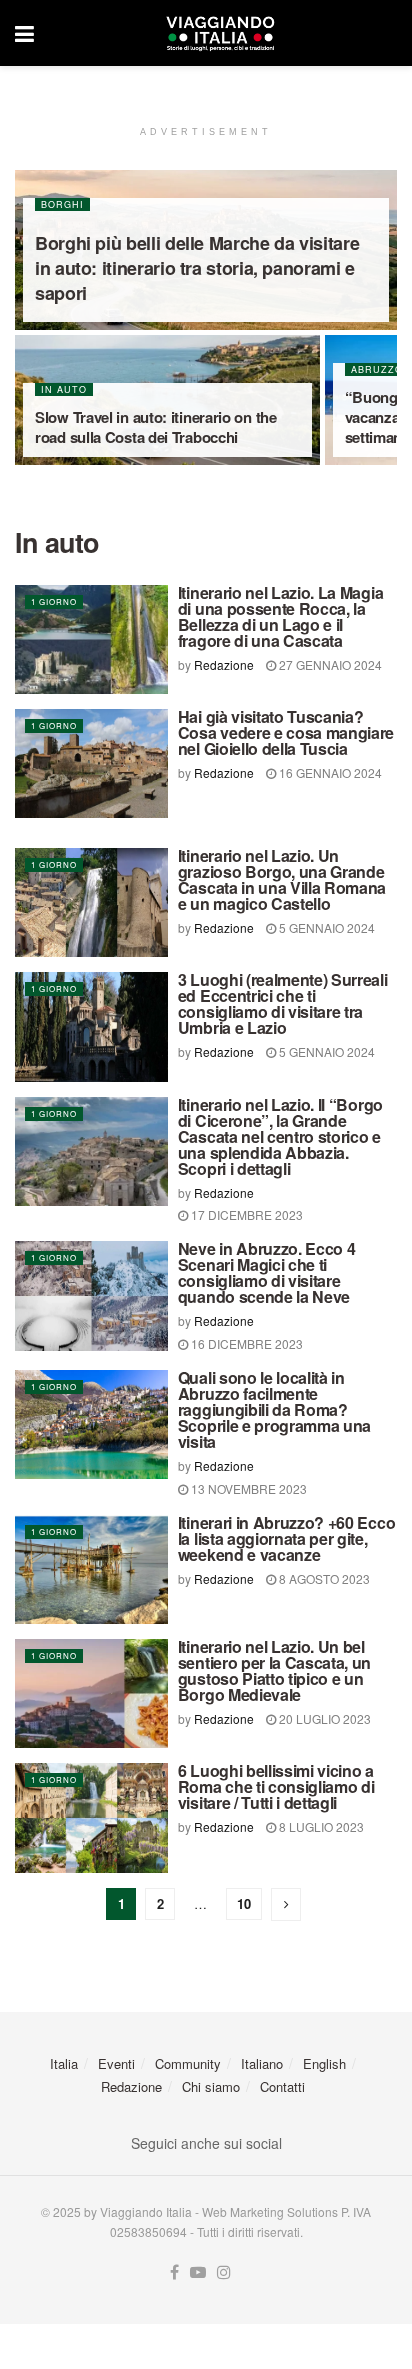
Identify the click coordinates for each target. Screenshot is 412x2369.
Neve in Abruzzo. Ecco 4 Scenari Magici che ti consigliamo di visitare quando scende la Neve (267, 1272)
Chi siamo (211, 2086)
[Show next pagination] (286, 1904)
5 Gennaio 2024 (325, 927)
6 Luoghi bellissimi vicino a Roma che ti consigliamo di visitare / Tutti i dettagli (276, 1786)
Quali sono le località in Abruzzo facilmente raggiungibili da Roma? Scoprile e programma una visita (274, 1409)
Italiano (262, 2063)
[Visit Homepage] (220, 33)
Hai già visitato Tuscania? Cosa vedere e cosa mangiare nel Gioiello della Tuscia (286, 732)
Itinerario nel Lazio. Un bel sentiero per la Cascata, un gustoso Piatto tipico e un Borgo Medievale (274, 1670)
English (324, 2063)
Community (188, 2063)
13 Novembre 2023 (247, 1488)
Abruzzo (377, 369)
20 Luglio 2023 (323, 1718)
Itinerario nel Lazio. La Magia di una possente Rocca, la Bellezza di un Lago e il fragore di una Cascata (280, 616)
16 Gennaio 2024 (329, 772)
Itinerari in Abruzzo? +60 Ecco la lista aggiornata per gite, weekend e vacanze (286, 1538)
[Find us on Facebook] (174, 2272)
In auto (64, 389)
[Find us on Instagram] (224, 2272)
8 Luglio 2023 (320, 1826)
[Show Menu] (24, 33)
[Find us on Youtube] (198, 2272)
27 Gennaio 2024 (329, 664)
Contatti (282, 2086)
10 (244, 1903)
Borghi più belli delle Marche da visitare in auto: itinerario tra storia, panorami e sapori (197, 268)
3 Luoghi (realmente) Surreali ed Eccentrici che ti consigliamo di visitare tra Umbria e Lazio (283, 1003)
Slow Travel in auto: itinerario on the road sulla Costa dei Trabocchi (156, 427)
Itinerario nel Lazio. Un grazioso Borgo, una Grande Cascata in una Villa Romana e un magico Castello (282, 879)
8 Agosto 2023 (323, 1578)
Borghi (62, 204)
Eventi (116, 2063)
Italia (64, 2063)
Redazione (224, 664)
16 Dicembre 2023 (245, 1343)
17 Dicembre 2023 (245, 1214)
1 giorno (54, 601)
